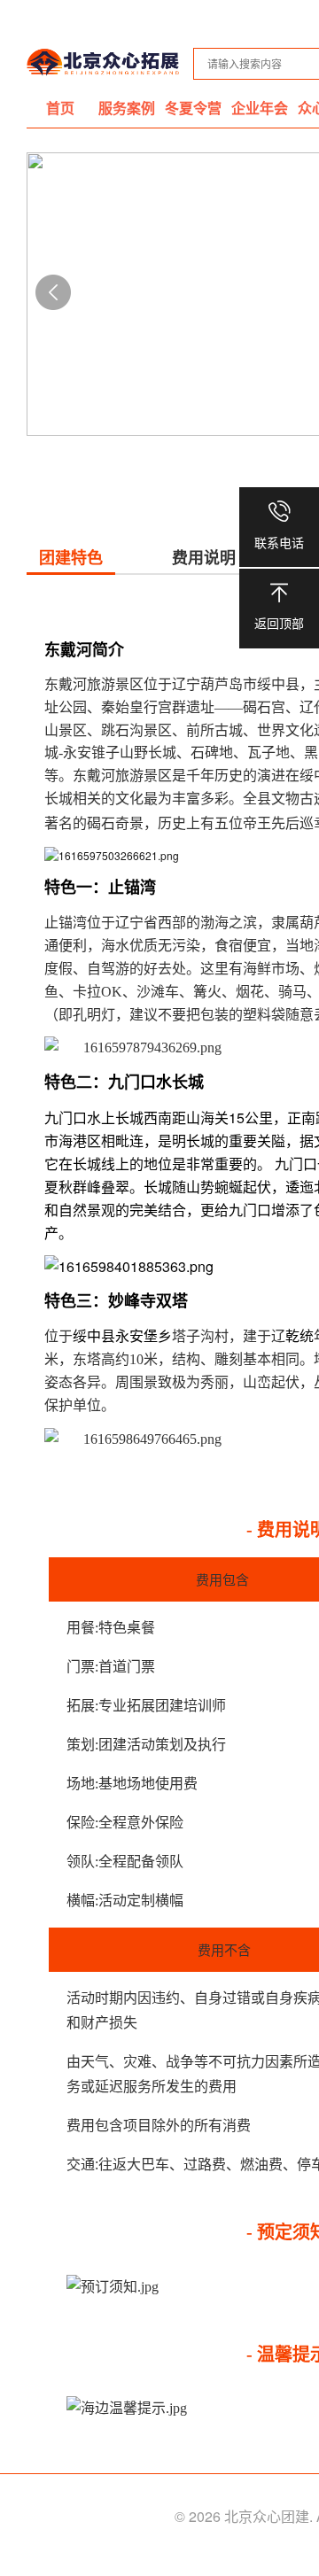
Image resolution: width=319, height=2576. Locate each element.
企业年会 (260, 108)
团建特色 (71, 558)
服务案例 (127, 108)
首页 (60, 108)
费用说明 (204, 558)
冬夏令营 (193, 108)
